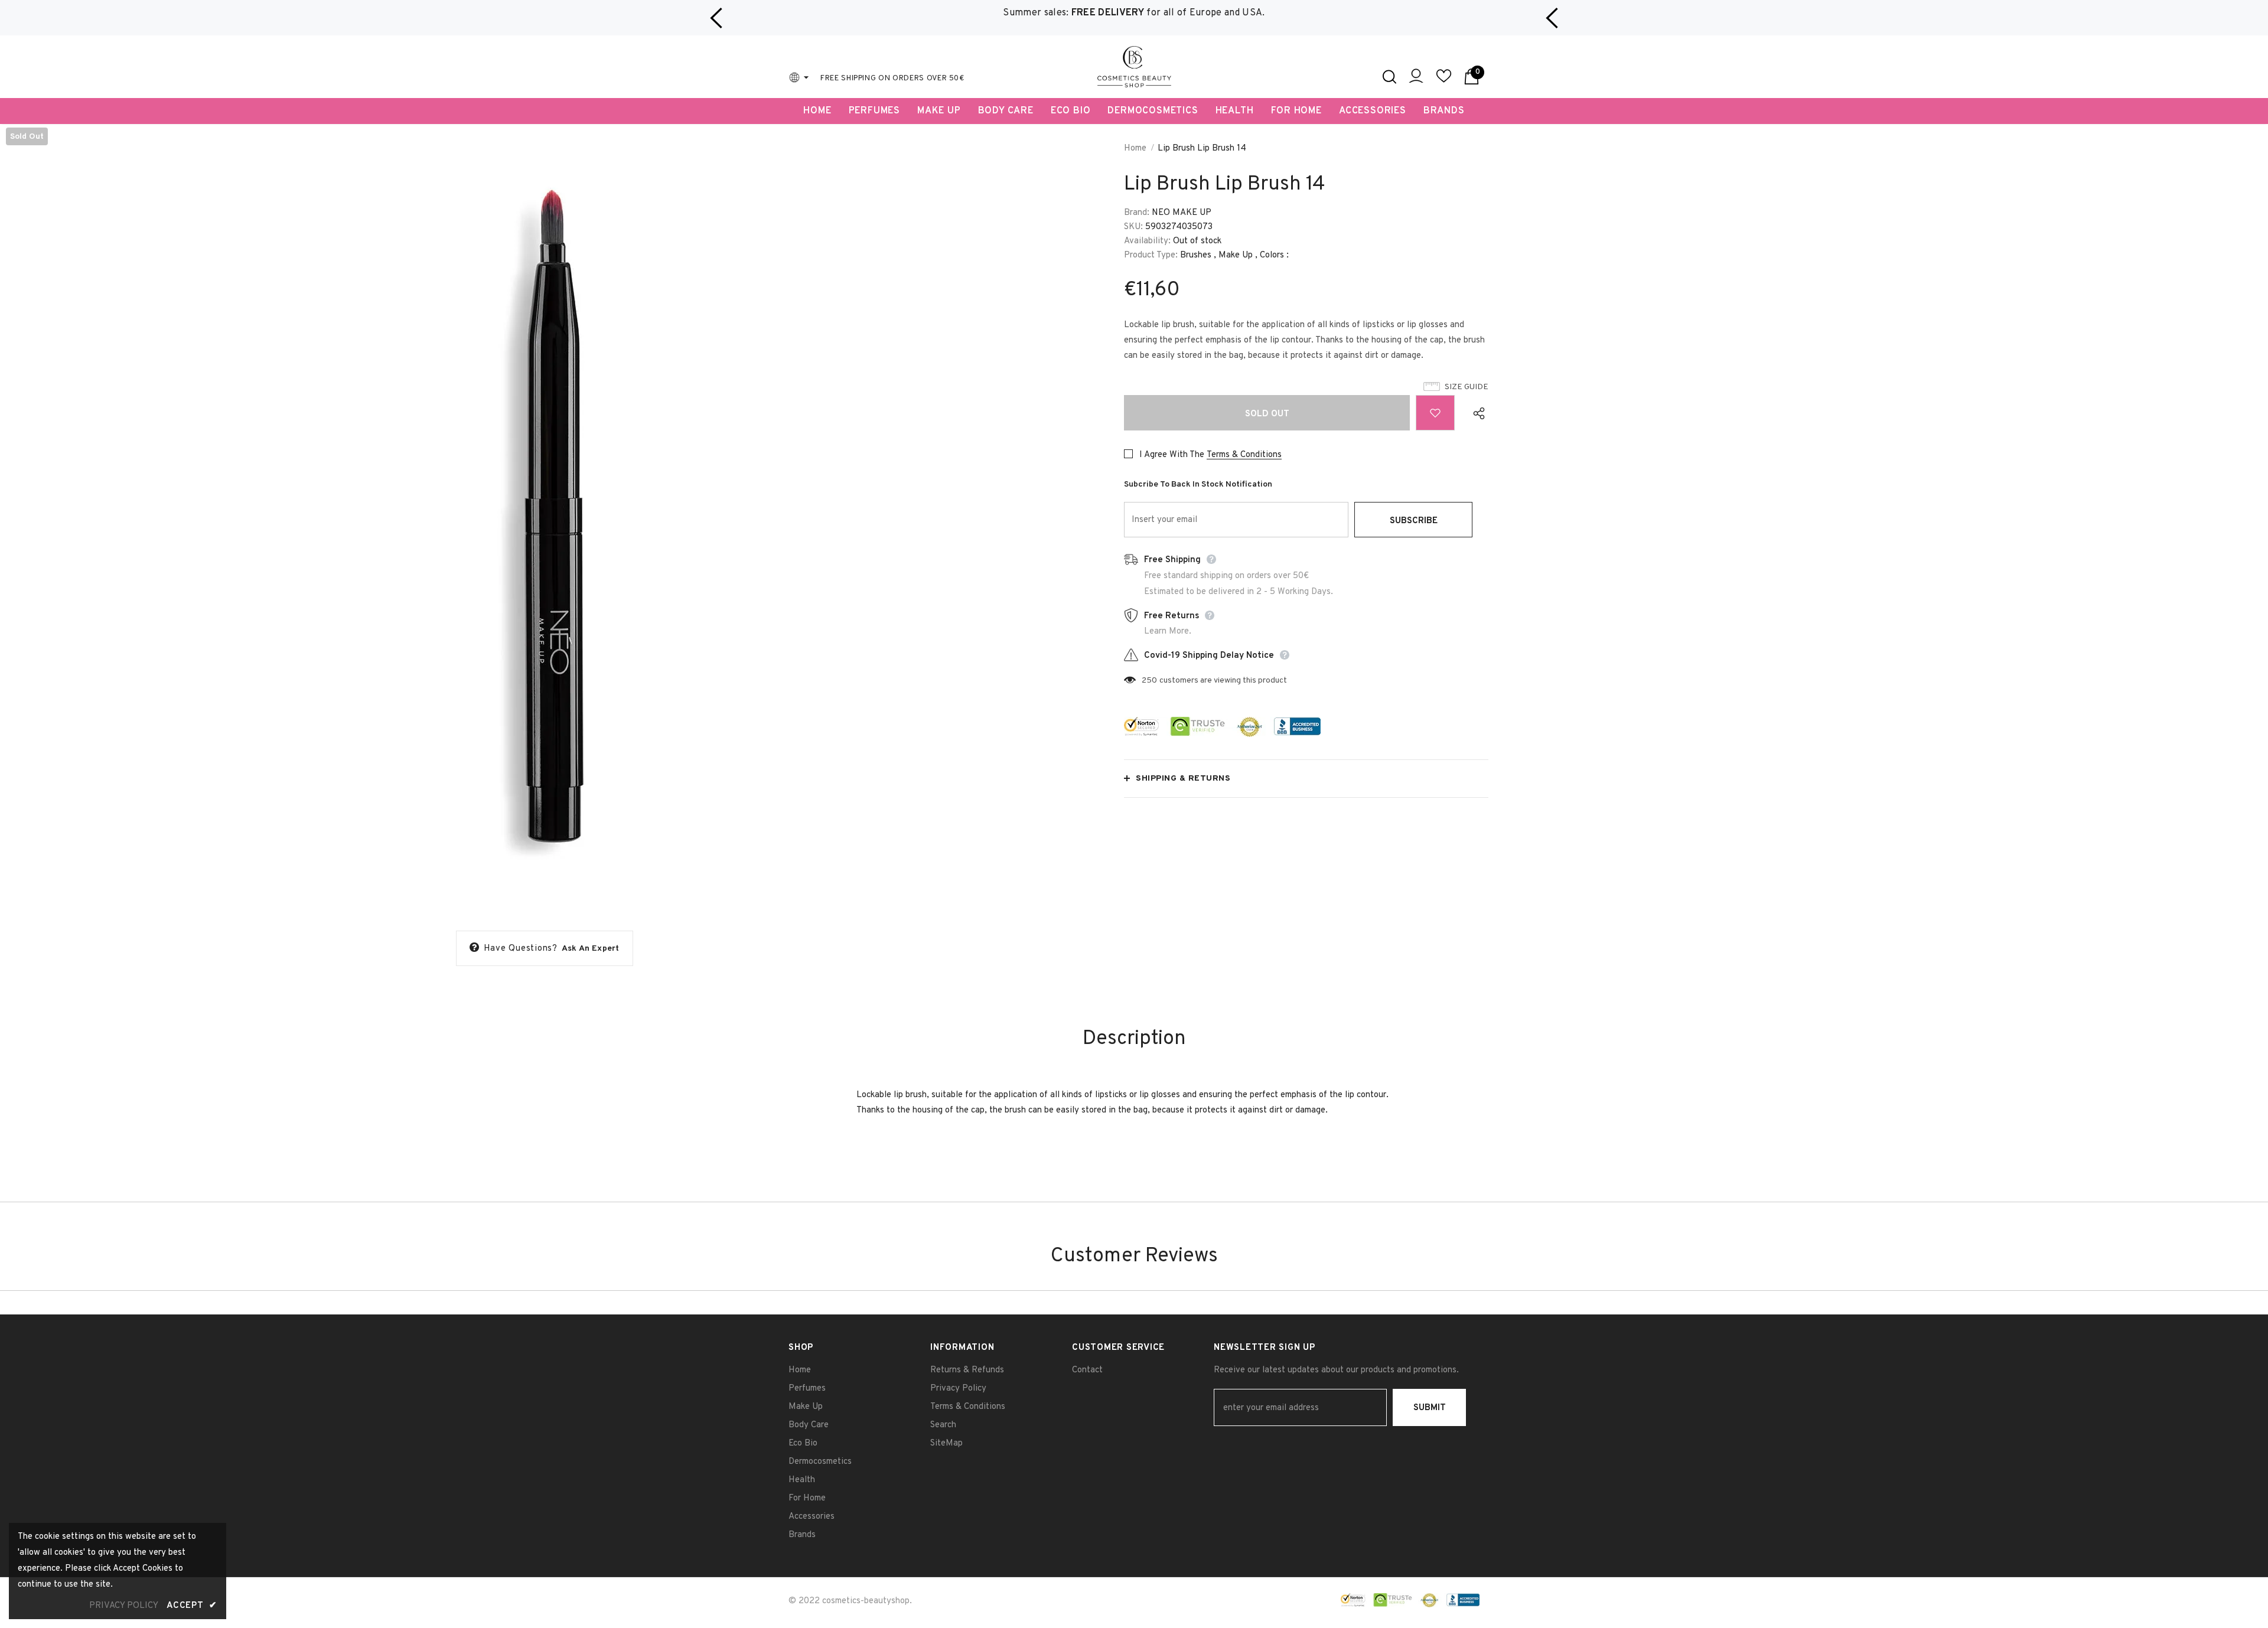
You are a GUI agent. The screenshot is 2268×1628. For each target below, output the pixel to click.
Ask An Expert (591, 949)
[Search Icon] (1389, 77)
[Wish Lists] (1435, 413)
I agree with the (1172, 455)
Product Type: (1151, 255)
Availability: (1147, 241)
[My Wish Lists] (1444, 81)
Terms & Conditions (1244, 455)
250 (1149, 681)
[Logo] (1134, 67)
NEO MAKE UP (1182, 213)
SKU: (1133, 227)
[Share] (1476, 413)
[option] (1134, 13)
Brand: (1137, 213)
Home (1135, 149)
